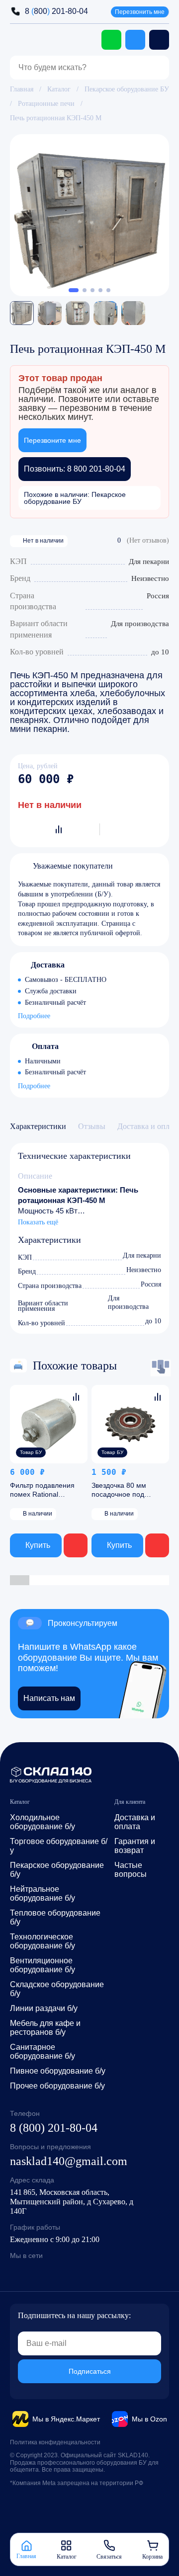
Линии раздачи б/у (44, 2008)
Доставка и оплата (135, 1822)
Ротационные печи (46, 104)
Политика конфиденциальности (55, 2442)
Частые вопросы (131, 1870)
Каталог (59, 89)
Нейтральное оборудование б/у (43, 1893)
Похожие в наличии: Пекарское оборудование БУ (75, 498)
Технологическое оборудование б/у (43, 1941)
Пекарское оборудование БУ (127, 89)
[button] (74, 290)
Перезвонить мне (140, 12)
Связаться (109, 2556)
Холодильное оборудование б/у (43, 1822)
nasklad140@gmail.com (69, 2161)
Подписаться (90, 2371)
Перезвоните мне (52, 440)
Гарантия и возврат (135, 1846)
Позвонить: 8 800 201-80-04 (75, 469)
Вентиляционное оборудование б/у (43, 1965)
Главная (22, 89)
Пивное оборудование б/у (58, 2071)
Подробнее (34, 1017)
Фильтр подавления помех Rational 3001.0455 (42, 1494)
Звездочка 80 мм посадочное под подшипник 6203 (119, 1494)
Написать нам (49, 1698)
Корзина (152, 2556)
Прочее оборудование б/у (57, 2086)
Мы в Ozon (149, 2419)
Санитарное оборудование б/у (43, 2052)
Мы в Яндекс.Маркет (66, 2419)
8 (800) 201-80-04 (54, 2128)
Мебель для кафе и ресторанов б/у (45, 2028)
